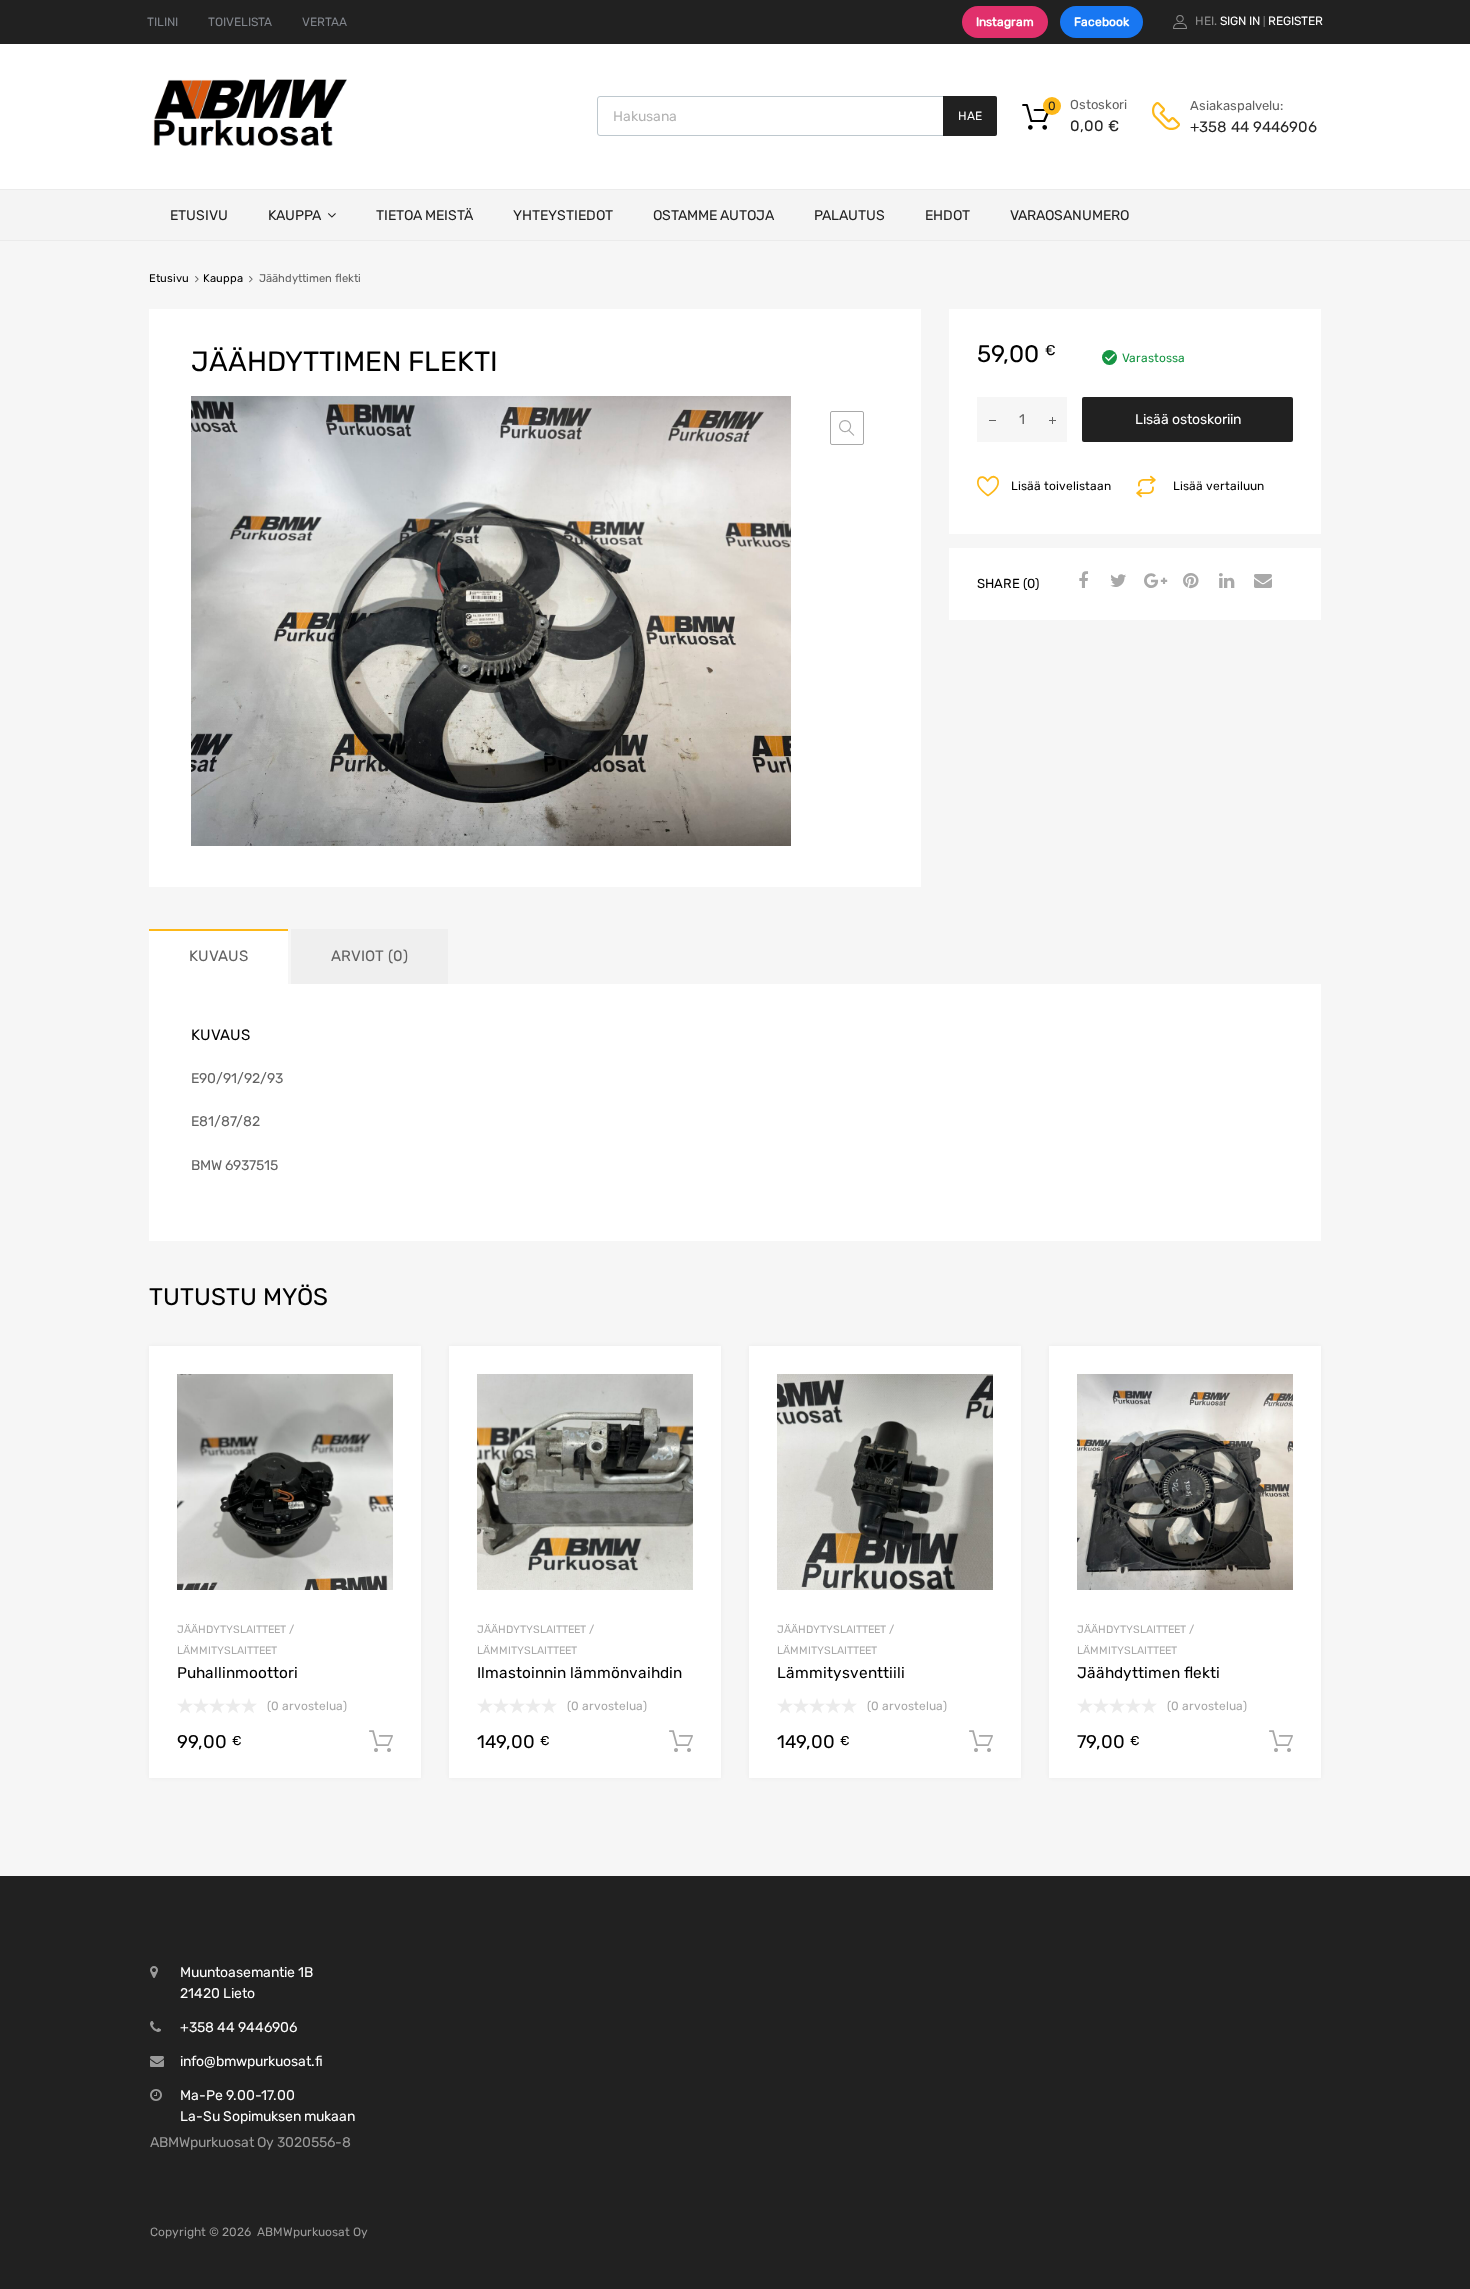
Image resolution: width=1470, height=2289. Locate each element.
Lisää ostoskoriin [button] (381, 1742)
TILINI (162, 22)
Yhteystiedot (563, 215)
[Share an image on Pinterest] (1188, 582)
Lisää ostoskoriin (1188, 419)
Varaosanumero (1069, 215)
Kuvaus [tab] (218, 956)
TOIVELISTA (240, 22)
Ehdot (947, 215)
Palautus (849, 215)
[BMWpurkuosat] (250, 145)
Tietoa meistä (424, 215)
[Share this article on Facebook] (1080, 582)
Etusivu (199, 215)
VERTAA (324, 22)
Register (1295, 21)
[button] (847, 428)
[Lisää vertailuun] (388, 1416)
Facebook (1101, 22)
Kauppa (294, 215)
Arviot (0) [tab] (369, 956)
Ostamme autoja (713, 215)
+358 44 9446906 (1239, 127)
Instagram (1005, 22)
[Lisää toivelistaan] (388, 1384)
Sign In (1240, 21)
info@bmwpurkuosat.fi (251, 2061)
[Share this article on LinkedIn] (1224, 582)
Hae (970, 116)
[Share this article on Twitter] (1116, 582)
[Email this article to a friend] (1260, 582)
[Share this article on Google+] (1152, 582)
